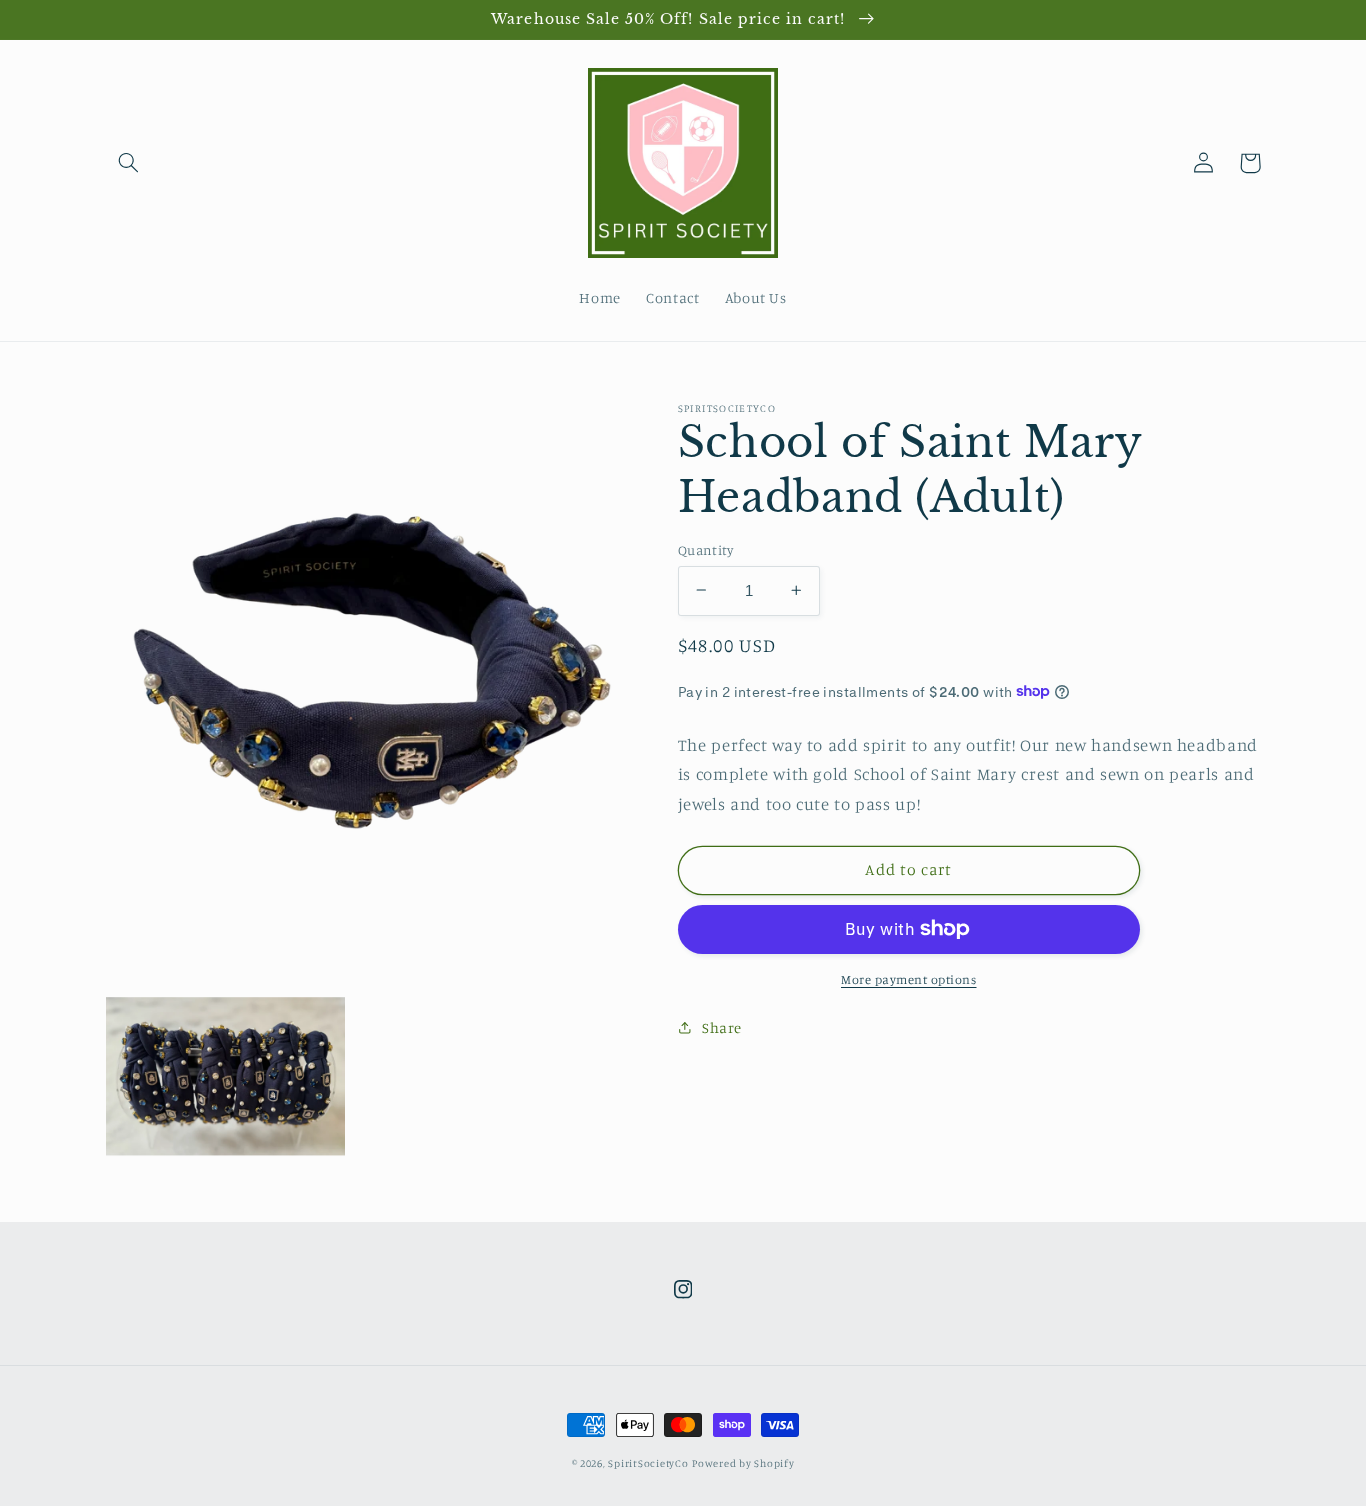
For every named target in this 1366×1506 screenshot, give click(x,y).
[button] (129, 163)
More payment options (909, 978)
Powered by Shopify (743, 1463)
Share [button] (722, 1026)
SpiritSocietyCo (648, 1463)
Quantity (705, 549)
